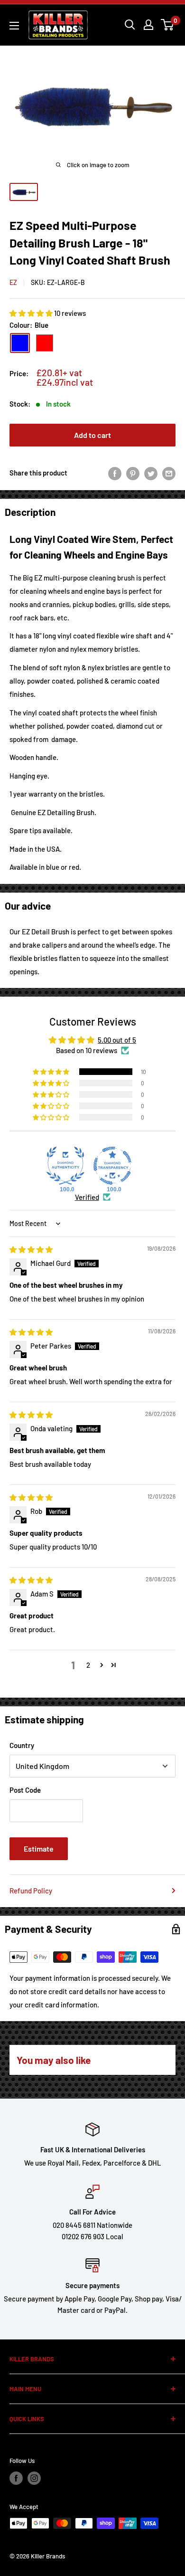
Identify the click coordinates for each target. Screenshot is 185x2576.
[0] (168, 25)
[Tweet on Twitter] (151, 473)
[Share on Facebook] (115, 473)
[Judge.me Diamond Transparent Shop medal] (112, 1166)
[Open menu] (14, 26)
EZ (13, 282)
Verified (87, 1197)
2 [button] (88, 1665)
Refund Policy (31, 1891)
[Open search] (130, 25)
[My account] (148, 25)
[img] (31, 1249)
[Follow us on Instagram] (34, 2478)
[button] (32, 313)
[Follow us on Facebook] (16, 2478)
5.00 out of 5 (117, 1040)
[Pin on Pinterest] (133, 473)
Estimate (39, 1849)
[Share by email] (169, 473)
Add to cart (92, 435)
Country (22, 1745)
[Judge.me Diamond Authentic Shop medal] (65, 1166)
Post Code (25, 1790)
